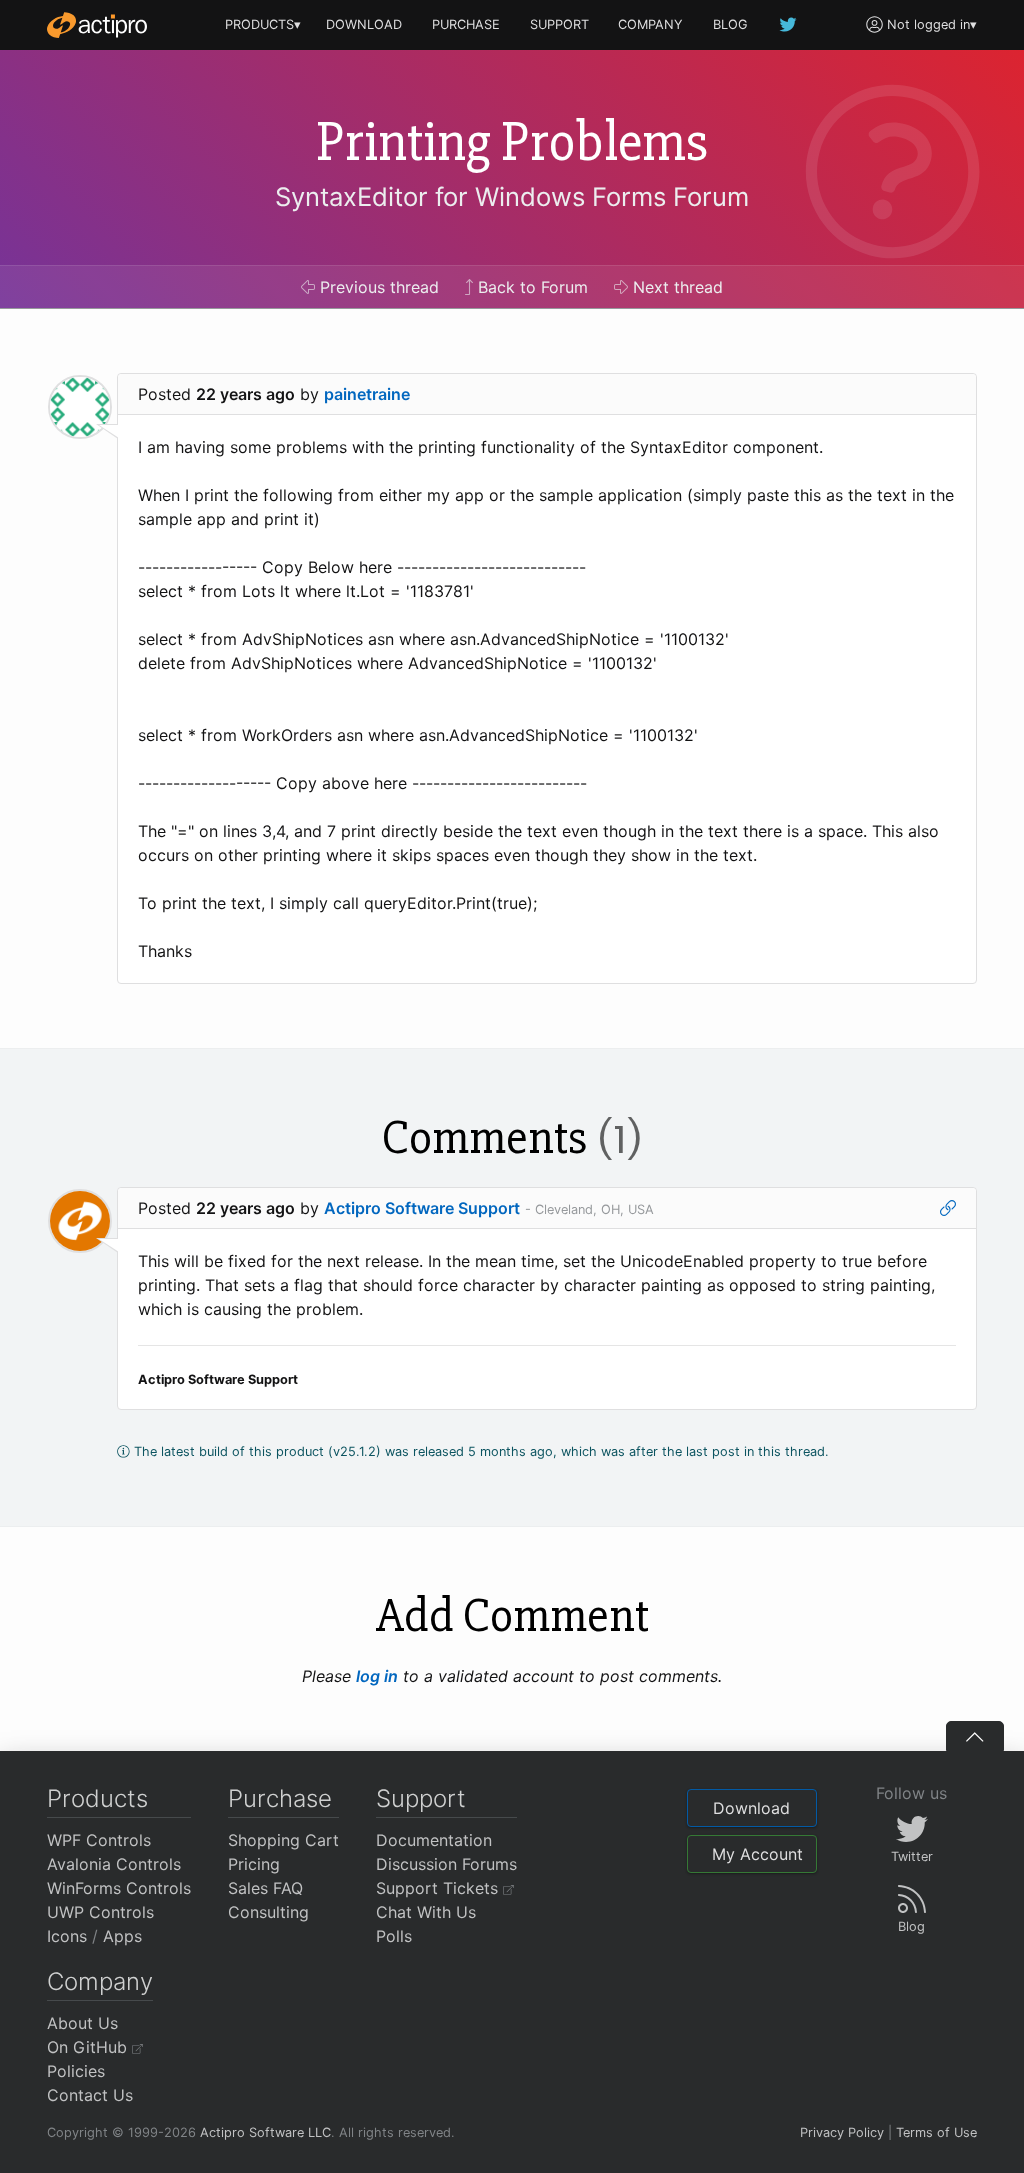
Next (675, 287)
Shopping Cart (283, 1840)
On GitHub (89, 2047)
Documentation (434, 1840)
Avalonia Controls (114, 1864)
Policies (76, 2071)
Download (751, 1808)
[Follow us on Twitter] (789, 24)
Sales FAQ (265, 1888)
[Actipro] (97, 25)
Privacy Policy (842, 2132)
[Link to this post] (948, 1208)
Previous (377, 287)
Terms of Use (936, 2132)
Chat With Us (426, 1912)
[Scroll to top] (975, 1736)
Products (97, 1798)
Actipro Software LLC (265, 2132)
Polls (394, 1936)
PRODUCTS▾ (263, 24)
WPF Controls (99, 1840)
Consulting (268, 1912)
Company (100, 1981)
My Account (757, 1854)
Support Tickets (439, 1888)
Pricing (254, 1864)
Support (421, 1798)
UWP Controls (100, 1912)
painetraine (367, 394)
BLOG (730, 24)
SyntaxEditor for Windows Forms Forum (512, 196)
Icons (67, 1936)
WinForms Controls (119, 1888)
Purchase (280, 1798)
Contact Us (90, 2095)
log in (377, 1676)
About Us (82, 2023)
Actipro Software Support (422, 1208)
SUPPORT (559, 24)
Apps (122, 1936)
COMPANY (650, 24)
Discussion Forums (446, 1864)
